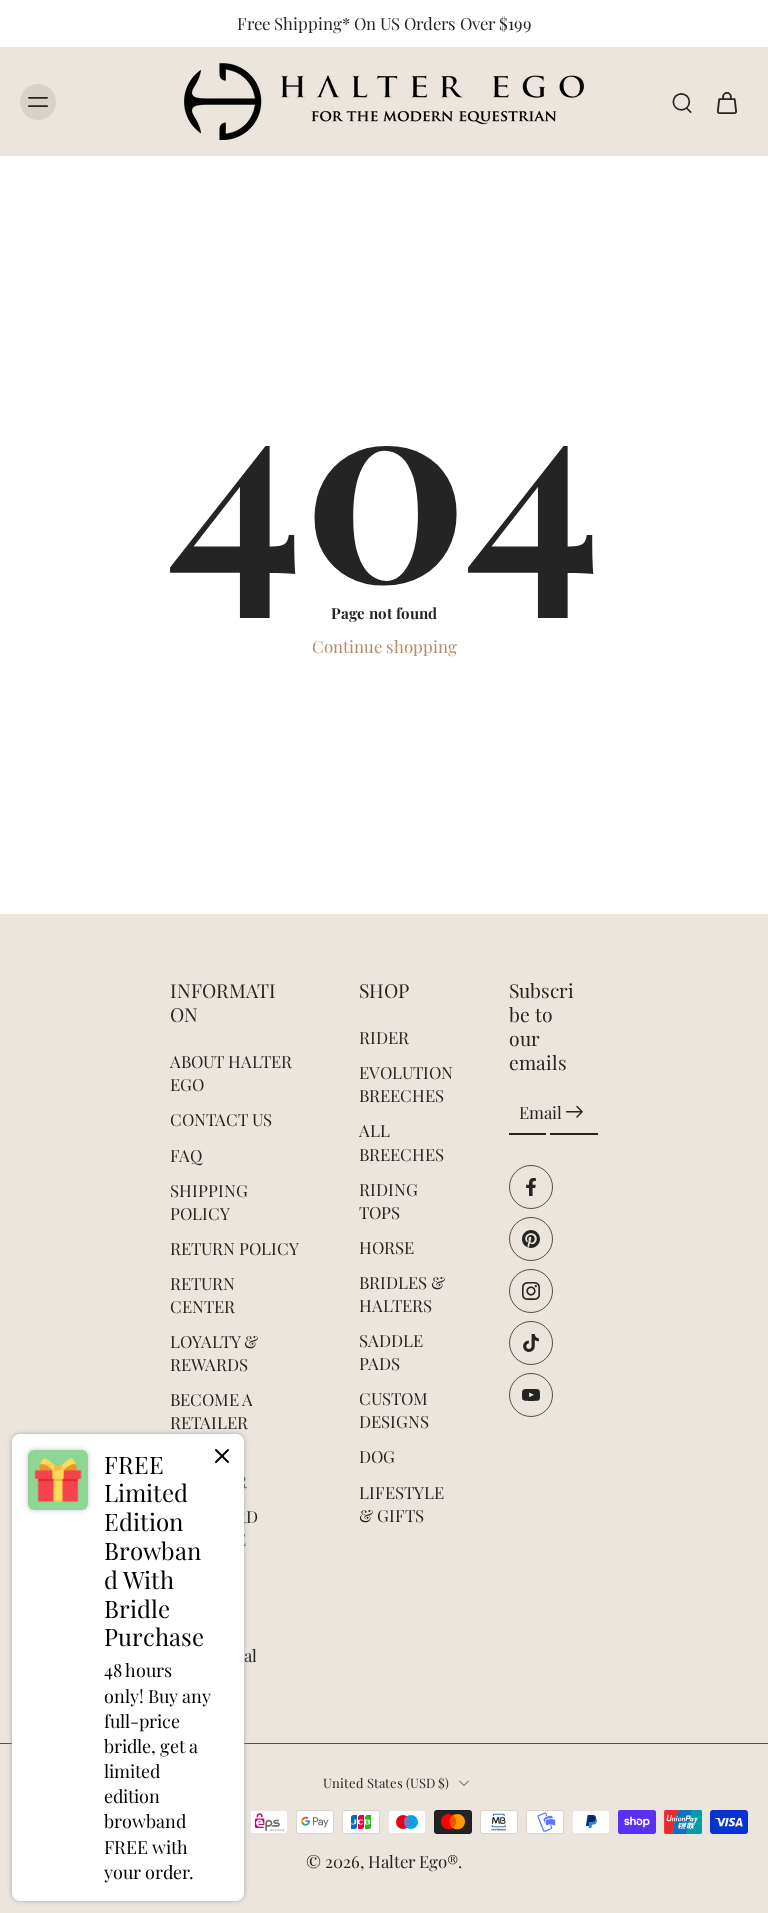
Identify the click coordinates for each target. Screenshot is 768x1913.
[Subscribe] (574, 1113)
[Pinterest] (531, 1239)
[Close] (222, 1456)
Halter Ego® (413, 1861)
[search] (682, 102)
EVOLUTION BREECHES (404, 1083)
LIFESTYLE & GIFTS (401, 1503)
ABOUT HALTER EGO (231, 1072)
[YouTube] (531, 1395)
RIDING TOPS (388, 1200)
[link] (128, 1667)
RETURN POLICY (234, 1248)
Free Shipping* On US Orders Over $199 (384, 23)
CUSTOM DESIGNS (394, 1409)
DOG (377, 1457)
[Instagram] (531, 1291)
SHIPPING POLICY (209, 1201)
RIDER (384, 1037)
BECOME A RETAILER (211, 1410)
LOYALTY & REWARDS (214, 1352)
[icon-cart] (726, 102)
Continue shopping (384, 646)
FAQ (186, 1155)
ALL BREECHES (401, 1142)
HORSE (386, 1247)
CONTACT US (221, 1120)
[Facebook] (531, 1187)
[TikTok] (531, 1343)
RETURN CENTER (202, 1294)
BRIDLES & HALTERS (402, 1293)
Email (540, 1112)
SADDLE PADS (391, 1351)
